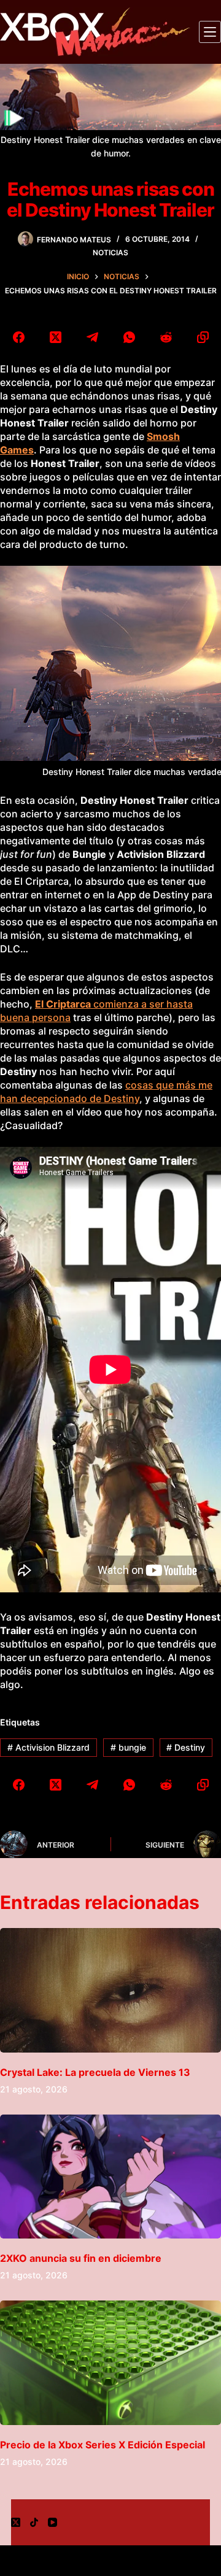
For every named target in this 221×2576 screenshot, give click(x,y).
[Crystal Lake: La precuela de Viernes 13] (110, 1990)
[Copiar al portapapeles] (203, 337)
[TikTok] (34, 2522)
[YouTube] (52, 2522)
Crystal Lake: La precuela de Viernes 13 (95, 2072)
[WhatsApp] (129, 337)
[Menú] (210, 32)
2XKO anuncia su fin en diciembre (81, 2258)
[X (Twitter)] (55, 337)
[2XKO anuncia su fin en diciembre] (110, 2177)
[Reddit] (166, 337)
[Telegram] (92, 337)
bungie (128, 1747)
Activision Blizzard (48, 1747)
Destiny (186, 1747)
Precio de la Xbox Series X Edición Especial (103, 2445)
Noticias (110, 253)
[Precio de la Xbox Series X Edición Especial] (110, 2363)
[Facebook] (18, 337)
